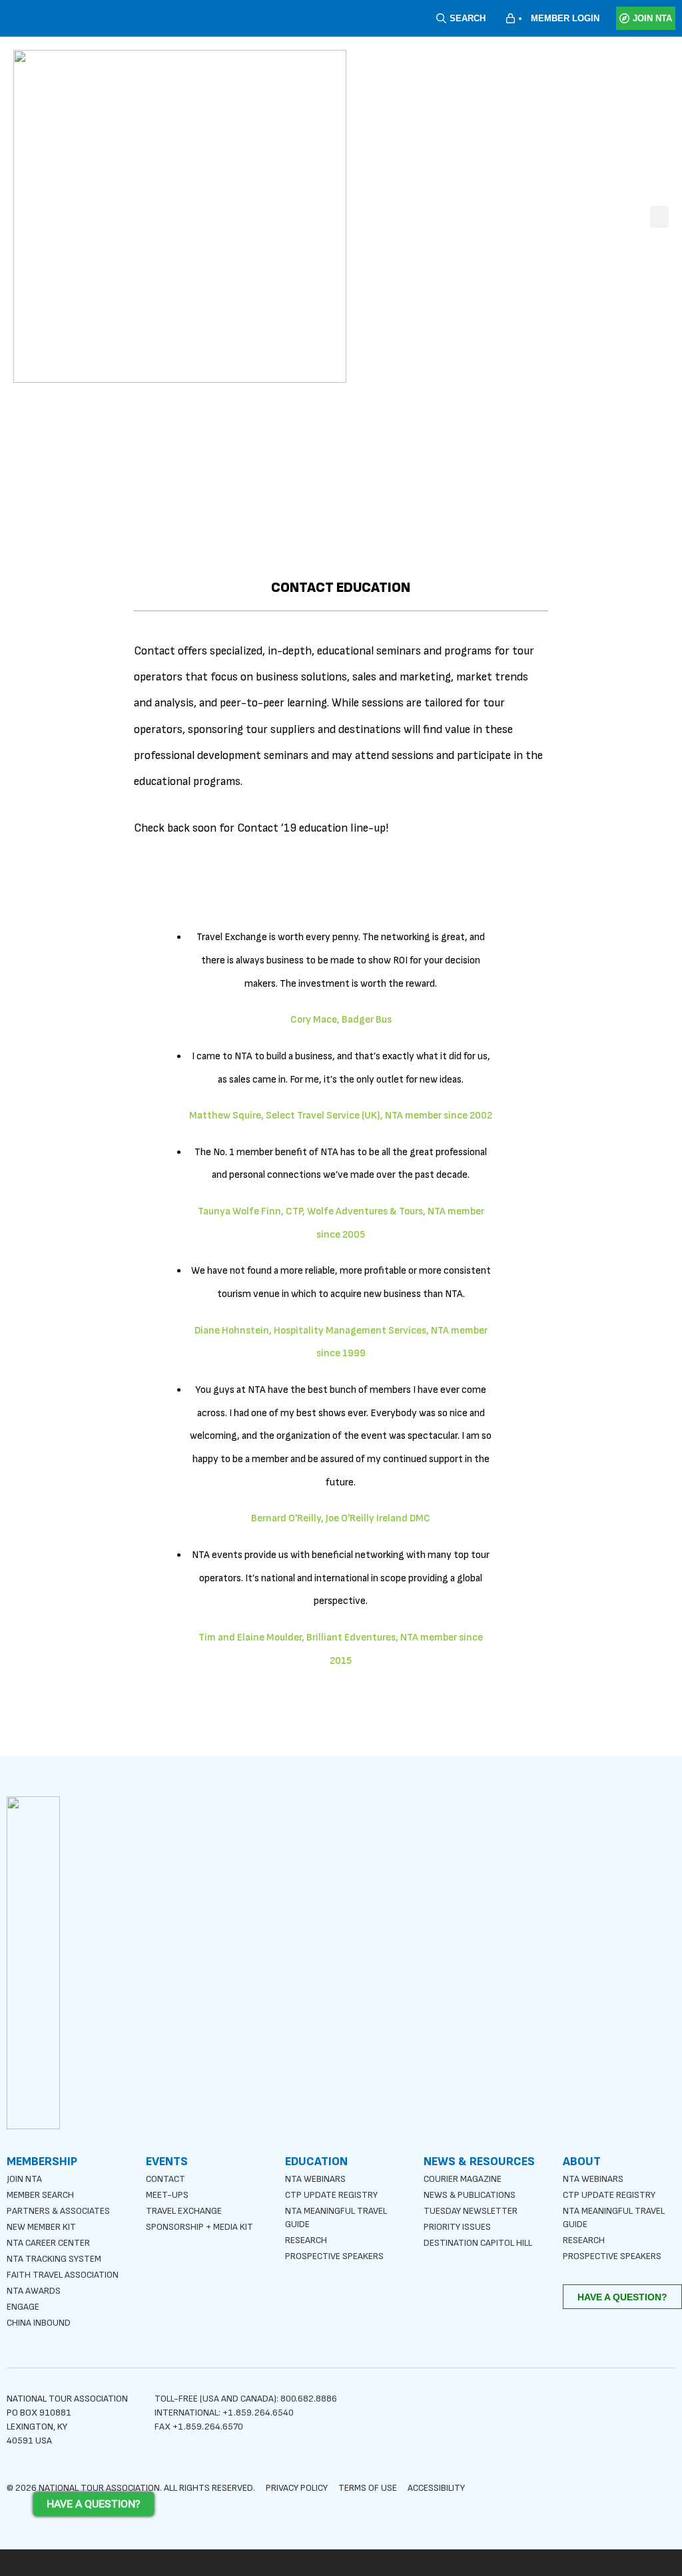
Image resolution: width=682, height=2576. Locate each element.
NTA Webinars (315, 2179)
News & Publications (470, 2195)
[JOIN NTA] (624, 18)
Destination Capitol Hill (478, 2243)
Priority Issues (457, 2227)
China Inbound (39, 2323)
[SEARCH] (441, 18)
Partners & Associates (58, 2211)
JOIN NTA (652, 18)
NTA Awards (34, 2291)
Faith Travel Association (63, 2275)
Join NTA (24, 2179)
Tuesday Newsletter (471, 2211)
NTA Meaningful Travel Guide (336, 2217)
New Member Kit (41, 2227)
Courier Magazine (463, 2179)
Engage (23, 2307)
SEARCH (468, 18)
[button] (659, 217)
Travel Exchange (184, 2211)
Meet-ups (167, 2195)
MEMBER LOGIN (565, 18)
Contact (166, 2179)
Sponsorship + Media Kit (199, 2227)
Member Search (40, 2195)
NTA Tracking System (54, 2259)
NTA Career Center (48, 2243)
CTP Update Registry (331, 2195)
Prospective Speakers (334, 2256)
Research (306, 2240)
